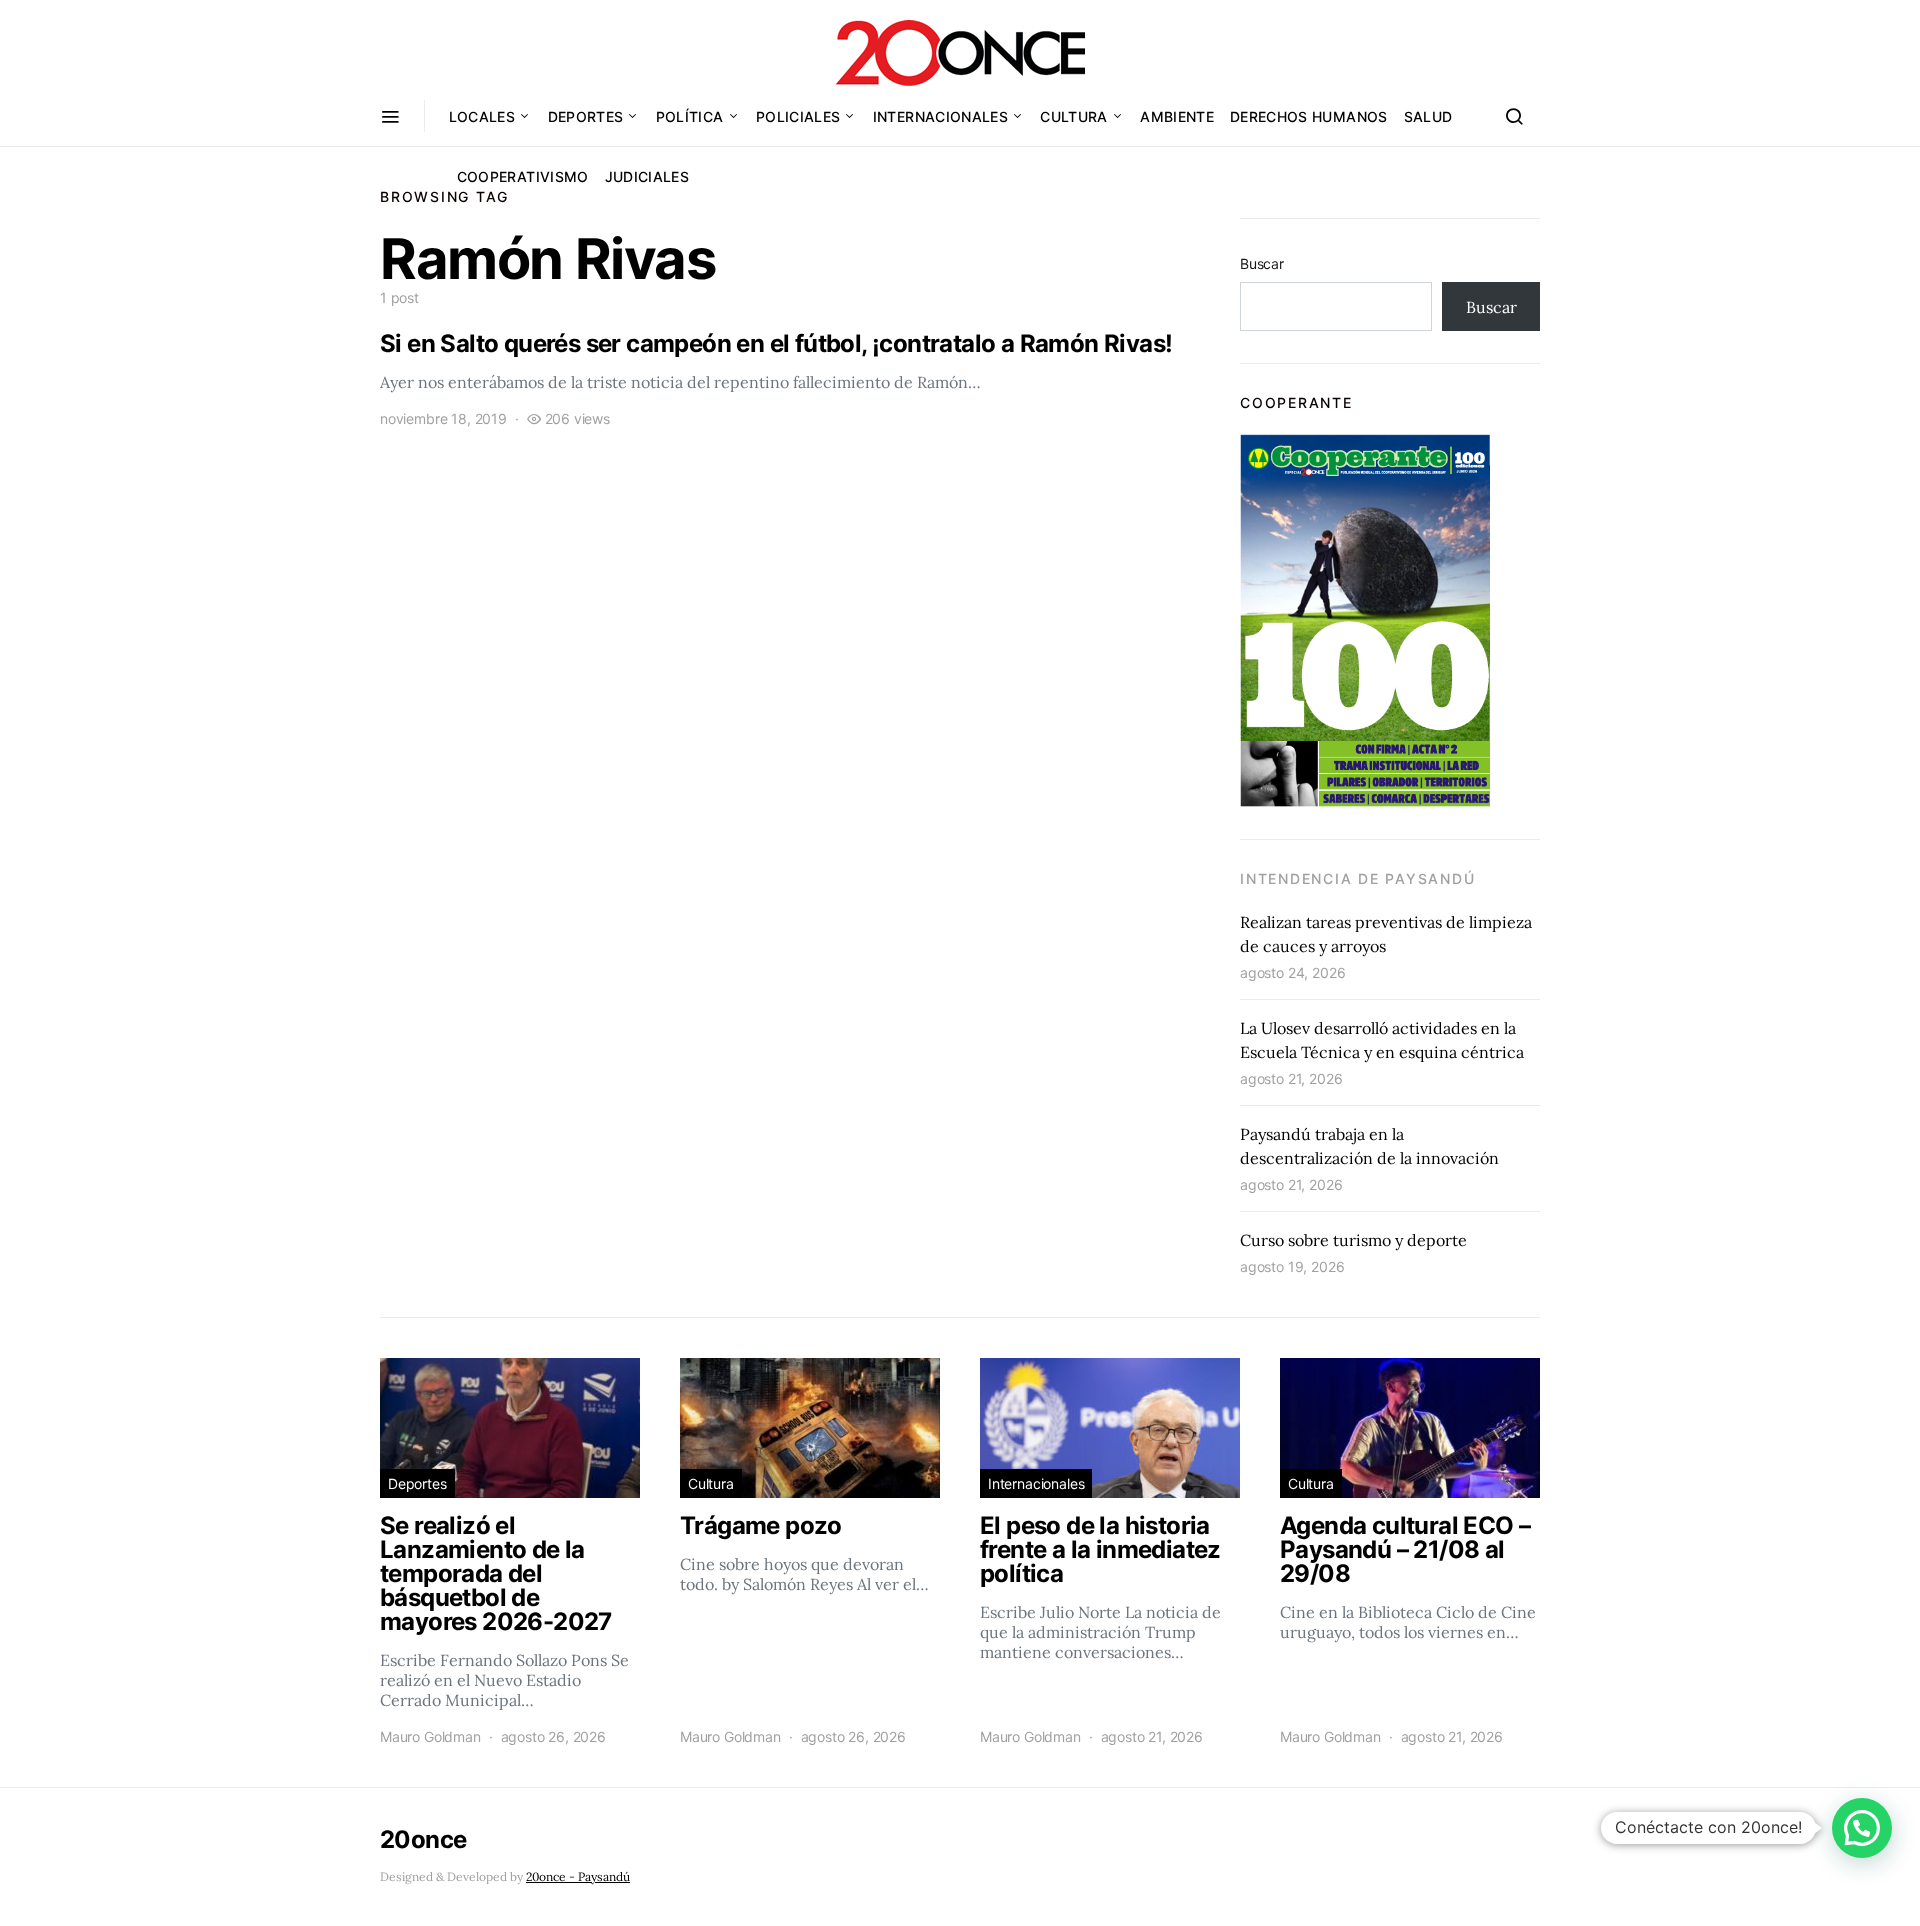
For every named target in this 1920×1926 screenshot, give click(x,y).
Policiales (798, 116)
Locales (482, 116)
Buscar (1262, 263)
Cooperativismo (523, 176)
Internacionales (940, 116)
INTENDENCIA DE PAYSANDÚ (1357, 878)
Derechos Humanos (1309, 116)
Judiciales (647, 176)
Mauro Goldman (430, 1736)
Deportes (586, 116)
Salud (1428, 116)
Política (690, 116)
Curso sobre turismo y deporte (1353, 1240)
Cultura (1073, 116)
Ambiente (1177, 116)
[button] (1862, 1828)
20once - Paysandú (578, 1876)
